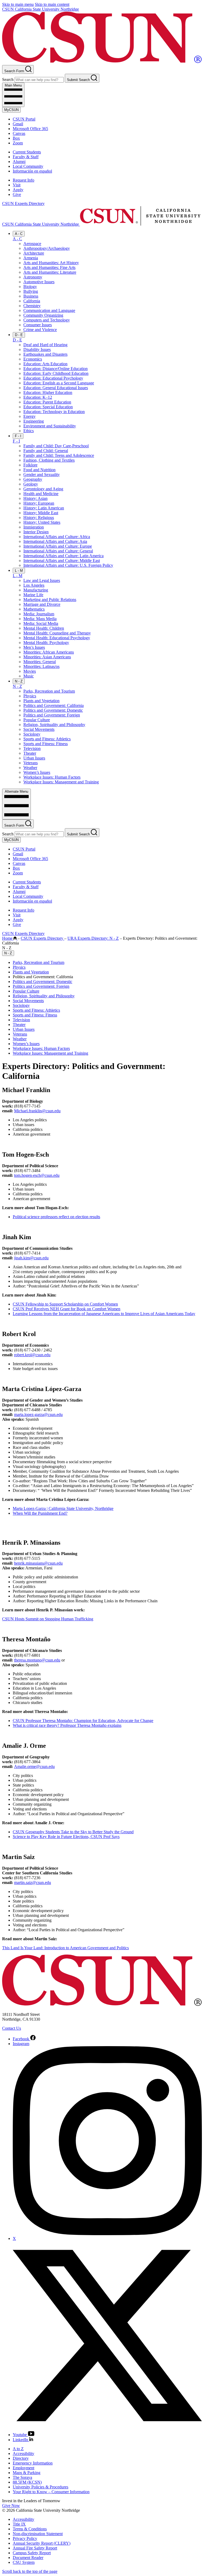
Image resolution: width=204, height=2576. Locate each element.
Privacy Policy (25, 2538)
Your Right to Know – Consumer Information (51, 2492)
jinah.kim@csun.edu (31, 1258)
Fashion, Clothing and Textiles (49, 460)
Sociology (32, 734)
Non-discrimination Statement (38, 2534)
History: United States (42, 522)
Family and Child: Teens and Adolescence (59, 455)
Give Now (11, 2506)
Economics (33, 359)
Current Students (27, 152)
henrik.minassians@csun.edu (38, 1563)
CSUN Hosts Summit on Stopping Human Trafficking (48, 1619)
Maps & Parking (27, 2473)
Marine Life (33, 595)
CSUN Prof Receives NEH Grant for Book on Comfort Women (67, 1309)
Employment (24, 2468)
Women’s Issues (37, 772)
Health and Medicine (41, 494)
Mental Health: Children (44, 628)
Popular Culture (37, 720)
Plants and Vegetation (41, 701)
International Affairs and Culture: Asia (55, 541)
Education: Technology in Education (54, 412)
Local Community (28, 166)
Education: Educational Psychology (53, 378)
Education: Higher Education (48, 392)
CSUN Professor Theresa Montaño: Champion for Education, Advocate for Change (83, 1721)
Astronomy (33, 277)
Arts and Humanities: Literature (50, 272)
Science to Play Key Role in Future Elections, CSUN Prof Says (66, 1837)
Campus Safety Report (32, 2553)
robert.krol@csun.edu (32, 1355)
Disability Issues (37, 349)
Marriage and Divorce (42, 604)
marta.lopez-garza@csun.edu (38, 1414)
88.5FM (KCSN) (27, 2482)
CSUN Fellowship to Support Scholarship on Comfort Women (65, 1304)
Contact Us (12, 2028)
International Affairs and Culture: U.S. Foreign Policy (68, 565)
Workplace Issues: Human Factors (52, 777)
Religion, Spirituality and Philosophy (54, 725)
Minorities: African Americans (49, 652)
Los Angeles (34, 585)
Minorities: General (40, 662)
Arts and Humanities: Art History (51, 263)
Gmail (18, 124)
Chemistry (32, 306)
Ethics (29, 431)
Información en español (32, 171)
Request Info (24, 180)
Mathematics (34, 609)
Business (31, 296)
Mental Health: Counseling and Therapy (57, 633)
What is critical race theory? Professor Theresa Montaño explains (67, 1725)
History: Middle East (41, 513)
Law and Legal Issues (42, 580)
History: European (39, 503)
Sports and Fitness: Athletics (47, 739)
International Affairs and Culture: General (58, 551)
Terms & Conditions (30, 2529)
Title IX (19, 2524)
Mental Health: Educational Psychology (57, 638)
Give (17, 194)
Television (32, 748)
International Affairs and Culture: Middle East (62, 561)
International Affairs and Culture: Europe (58, 546)
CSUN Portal (24, 119)
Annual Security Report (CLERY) (42, 2543)
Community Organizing (43, 315)
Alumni (19, 162)
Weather (30, 768)
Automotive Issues (39, 282)
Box (16, 138)
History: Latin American (44, 508)
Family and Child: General (46, 451)
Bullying (31, 291)
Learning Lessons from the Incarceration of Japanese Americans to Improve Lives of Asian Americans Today (104, 1314)
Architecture (34, 253)
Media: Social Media (41, 623)
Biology (30, 287)
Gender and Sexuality (42, 475)
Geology (31, 484)
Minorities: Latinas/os (41, 666)
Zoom (18, 143)
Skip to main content (52, 4)
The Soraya (22, 2477)
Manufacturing (36, 590)
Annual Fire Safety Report (35, 2548)
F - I (18, 436)
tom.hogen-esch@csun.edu (37, 1175)
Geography (33, 479)
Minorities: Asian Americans (47, 657)
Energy (29, 416)
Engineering (34, 421)
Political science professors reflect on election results (56, 1217)
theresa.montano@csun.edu (37, 1660)
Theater (30, 753)
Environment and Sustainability (50, 426)
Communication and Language (49, 310)
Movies (30, 671)
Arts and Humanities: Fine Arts (49, 267)
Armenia (31, 258)
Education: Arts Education (45, 364)
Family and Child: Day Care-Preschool (56, 446)
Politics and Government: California (54, 705)
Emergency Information (33, 2463)
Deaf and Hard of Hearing (45, 345)
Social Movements (39, 729)
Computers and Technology (47, 320)
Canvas (19, 133)
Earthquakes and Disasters (45, 354)
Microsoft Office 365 (30, 129)
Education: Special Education (48, 407)
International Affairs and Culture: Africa (57, 537)
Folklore (30, 465)
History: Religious (39, 518)
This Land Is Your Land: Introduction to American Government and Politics (65, 1948)
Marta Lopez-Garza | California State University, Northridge (63, 1508)
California (32, 301)
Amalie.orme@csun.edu (34, 1766)
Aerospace (32, 244)
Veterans (31, 763)
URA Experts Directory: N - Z (93, 938)
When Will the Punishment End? (40, 1513)
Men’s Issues (34, 647)
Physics (30, 696)
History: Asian (35, 498)
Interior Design (36, 532)
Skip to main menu (18, 4)
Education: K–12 (38, 397)
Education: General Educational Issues (56, 388)
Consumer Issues (38, 325)
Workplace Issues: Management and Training (61, 782)
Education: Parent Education (47, 402)
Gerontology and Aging (43, 489)
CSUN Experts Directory (23, 203)
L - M (19, 571)
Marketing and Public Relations (50, 600)
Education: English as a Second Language (59, 383)
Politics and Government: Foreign (52, 715)
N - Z (19, 681)
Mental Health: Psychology (46, 643)
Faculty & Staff (26, 157)
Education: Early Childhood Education (56, 373)
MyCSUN (11, 110)
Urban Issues (34, 758)
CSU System (24, 2562)
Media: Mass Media (40, 619)
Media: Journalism (39, 614)
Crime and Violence (40, 330)
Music (29, 676)
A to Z (18, 2449)
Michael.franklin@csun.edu (37, 1111)
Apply (18, 190)
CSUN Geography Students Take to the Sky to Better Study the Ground (73, 1832)
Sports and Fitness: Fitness (46, 744)
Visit (17, 185)
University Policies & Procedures (41, 2487)
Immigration (34, 527)
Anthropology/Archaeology (47, 248)
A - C (19, 234)
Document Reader (28, 2558)
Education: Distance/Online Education (56, 369)
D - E (19, 335)
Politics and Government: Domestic (53, 710)
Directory (21, 2458)
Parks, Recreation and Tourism (49, 691)
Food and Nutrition (39, 470)
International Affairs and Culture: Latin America (63, 556)
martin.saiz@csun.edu (33, 1882)
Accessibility (24, 2453)
